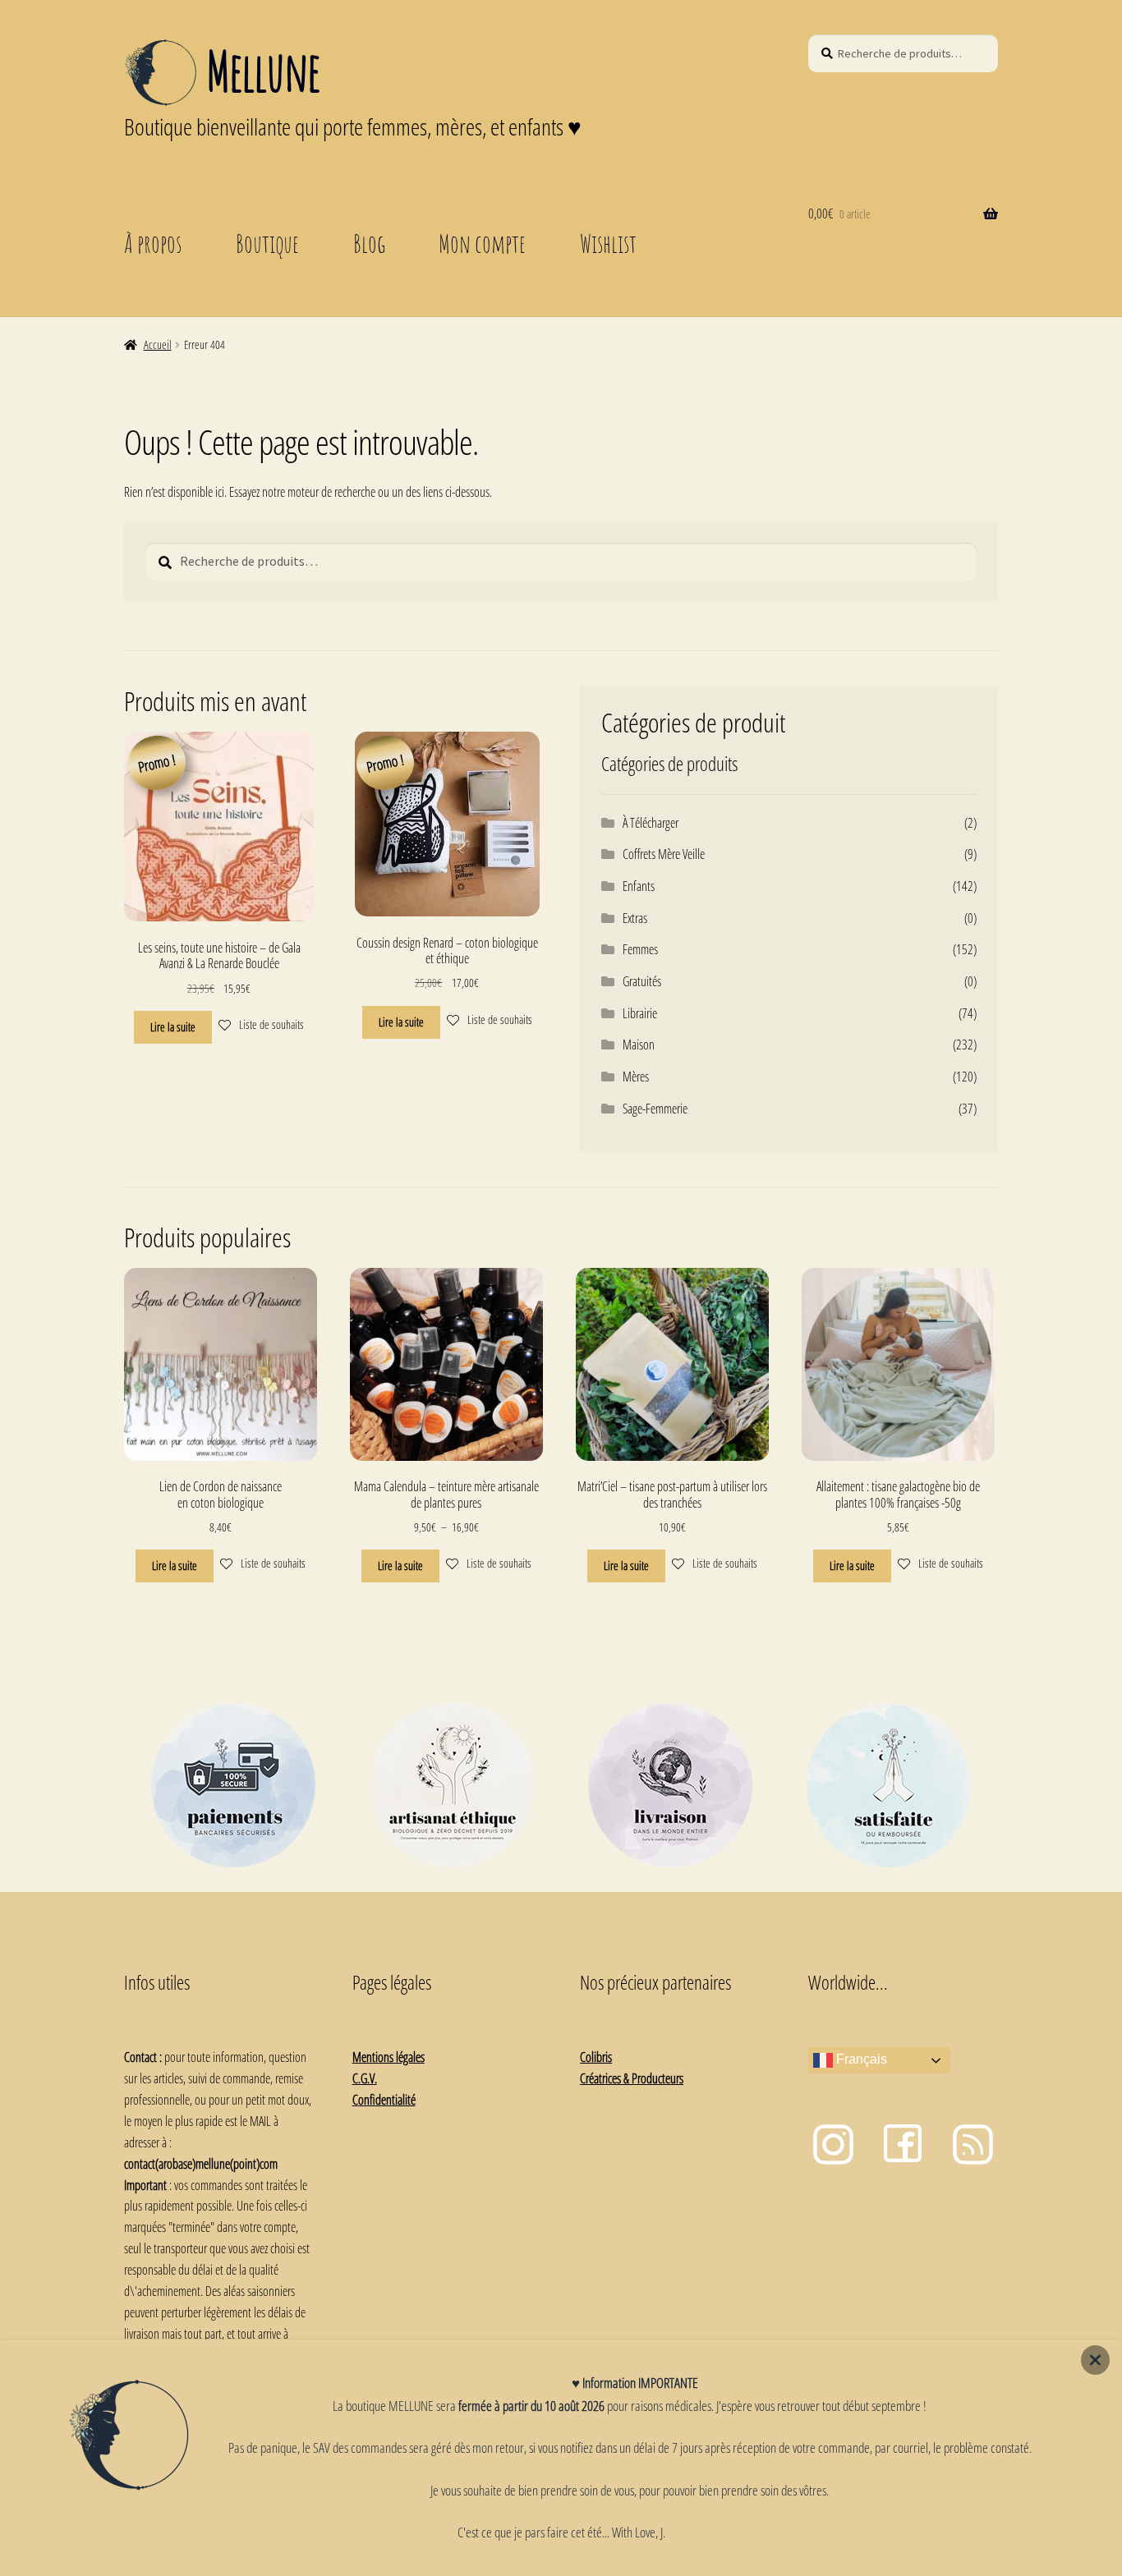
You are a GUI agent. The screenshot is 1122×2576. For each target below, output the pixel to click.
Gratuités (642, 981)
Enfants (639, 886)
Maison (639, 1045)
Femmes (640, 949)
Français (860, 2060)
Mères (636, 1077)
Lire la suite (173, 1027)
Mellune (263, 71)
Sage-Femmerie (655, 1109)
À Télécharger (651, 823)
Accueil (158, 344)
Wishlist (608, 243)
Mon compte (482, 243)
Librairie (640, 1013)
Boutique (267, 243)
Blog (369, 243)
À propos (153, 243)
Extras (635, 918)
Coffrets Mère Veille (664, 854)
